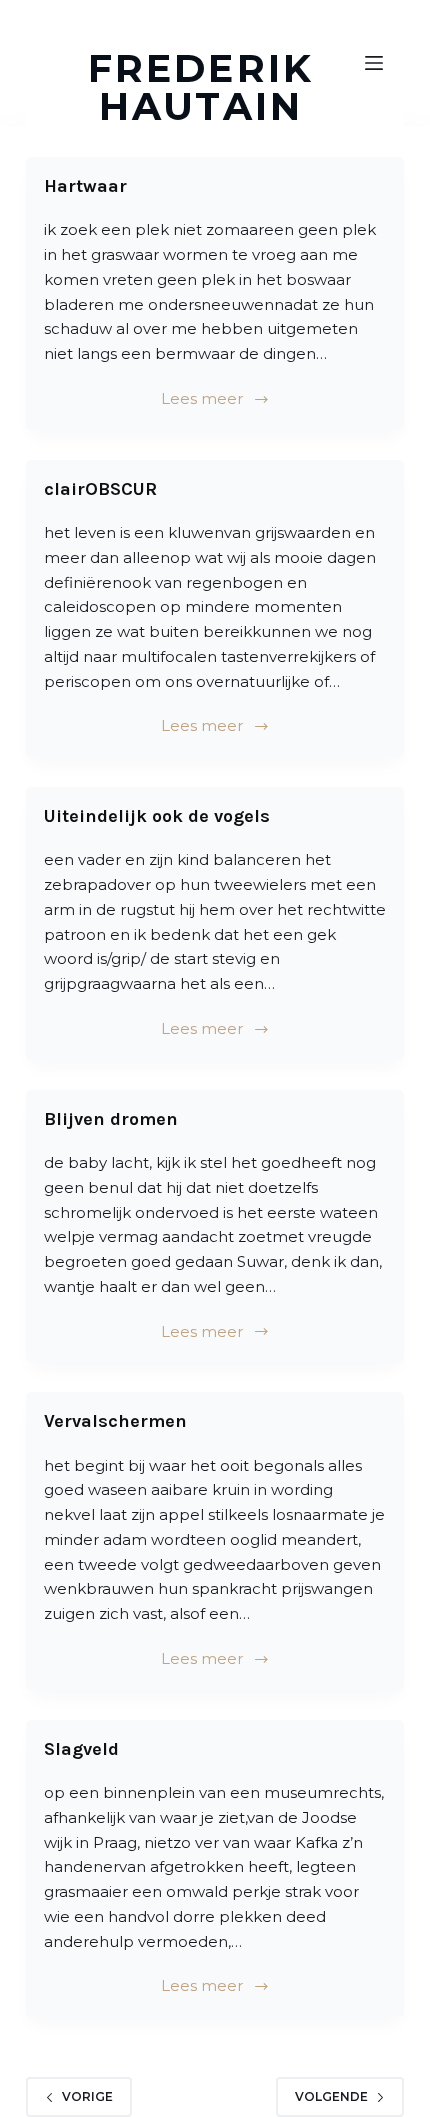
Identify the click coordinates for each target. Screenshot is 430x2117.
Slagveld (81, 1749)
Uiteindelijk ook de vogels (157, 816)
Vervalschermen (115, 1421)
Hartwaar (85, 186)
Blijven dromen (111, 1119)
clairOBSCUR (100, 489)
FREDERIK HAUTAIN (200, 87)
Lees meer (202, 398)
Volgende (331, 2096)
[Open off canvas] (374, 63)
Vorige (87, 2096)
